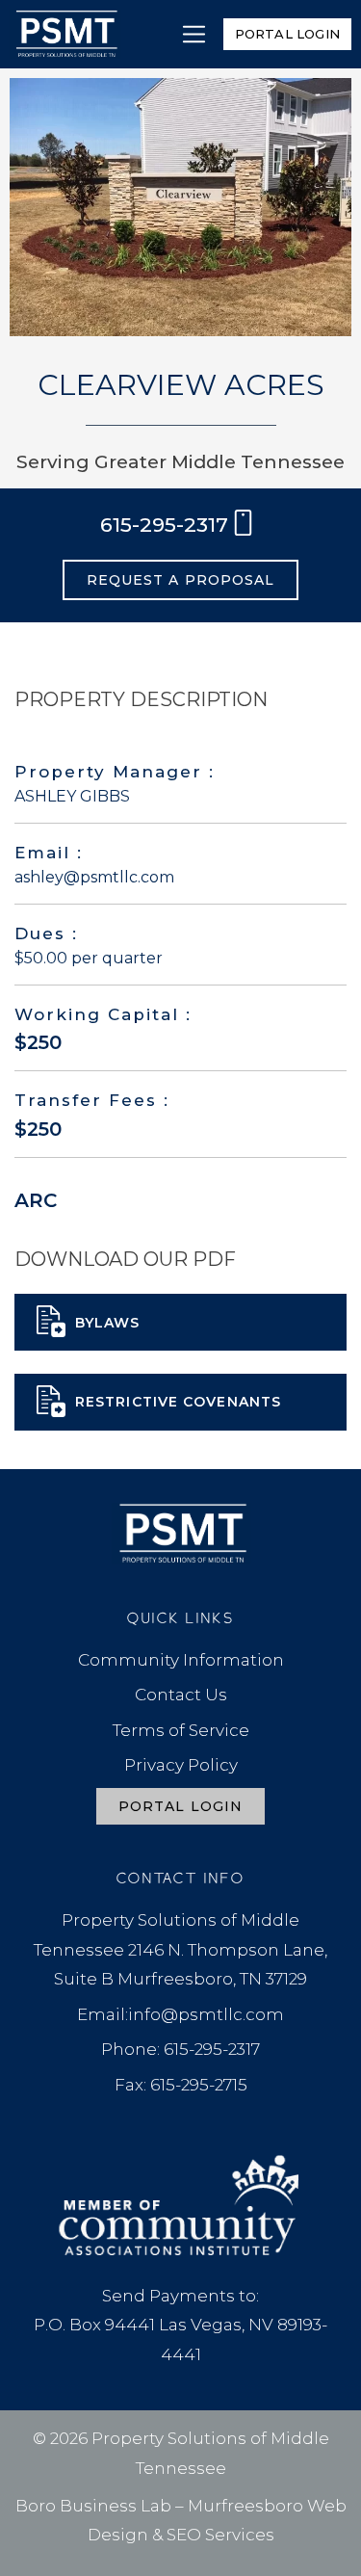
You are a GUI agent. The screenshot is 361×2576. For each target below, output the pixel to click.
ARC (36, 1200)
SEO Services (220, 2535)
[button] (194, 34)
